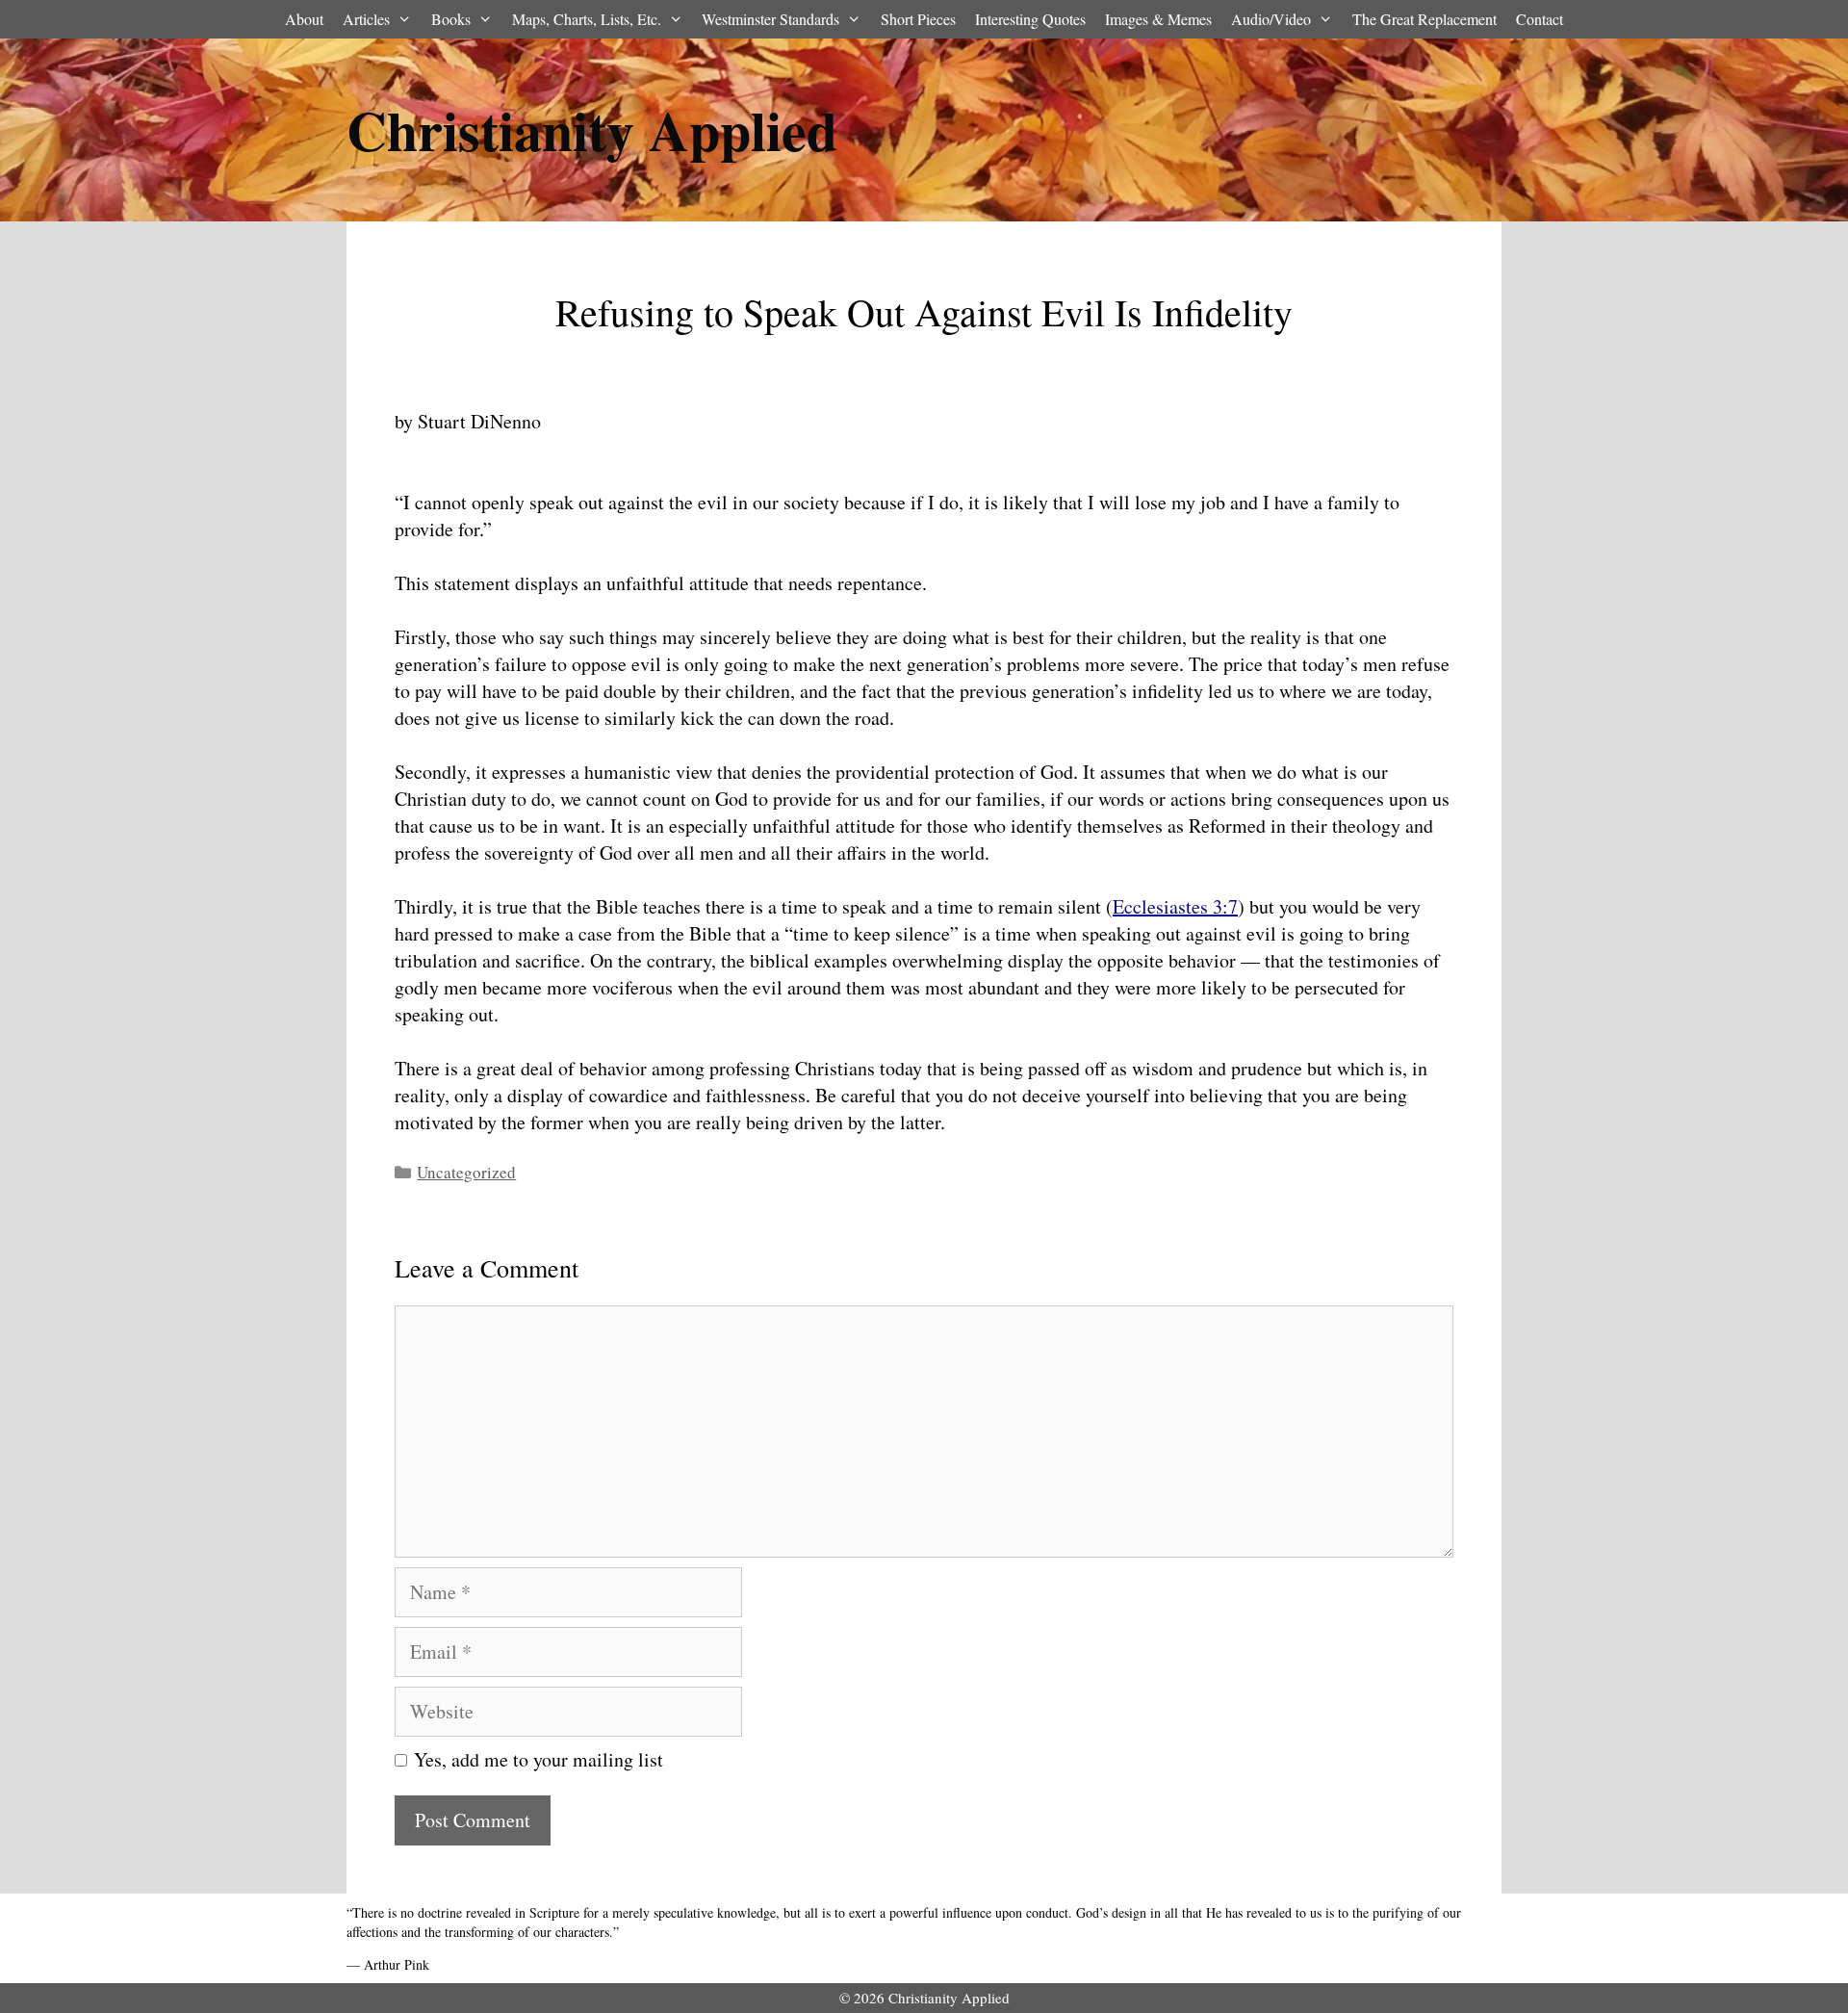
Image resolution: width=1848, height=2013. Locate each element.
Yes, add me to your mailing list (535, 1759)
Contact (1540, 19)
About (304, 19)
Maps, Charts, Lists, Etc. (587, 19)
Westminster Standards (770, 19)
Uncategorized (466, 1172)
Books (451, 19)
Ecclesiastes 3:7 (1175, 906)
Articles (366, 19)
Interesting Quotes (1030, 19)
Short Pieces (918, 19)
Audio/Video (1271, 19)
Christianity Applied (592, 129)
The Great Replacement (1424, 19)
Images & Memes (1158, 19)
